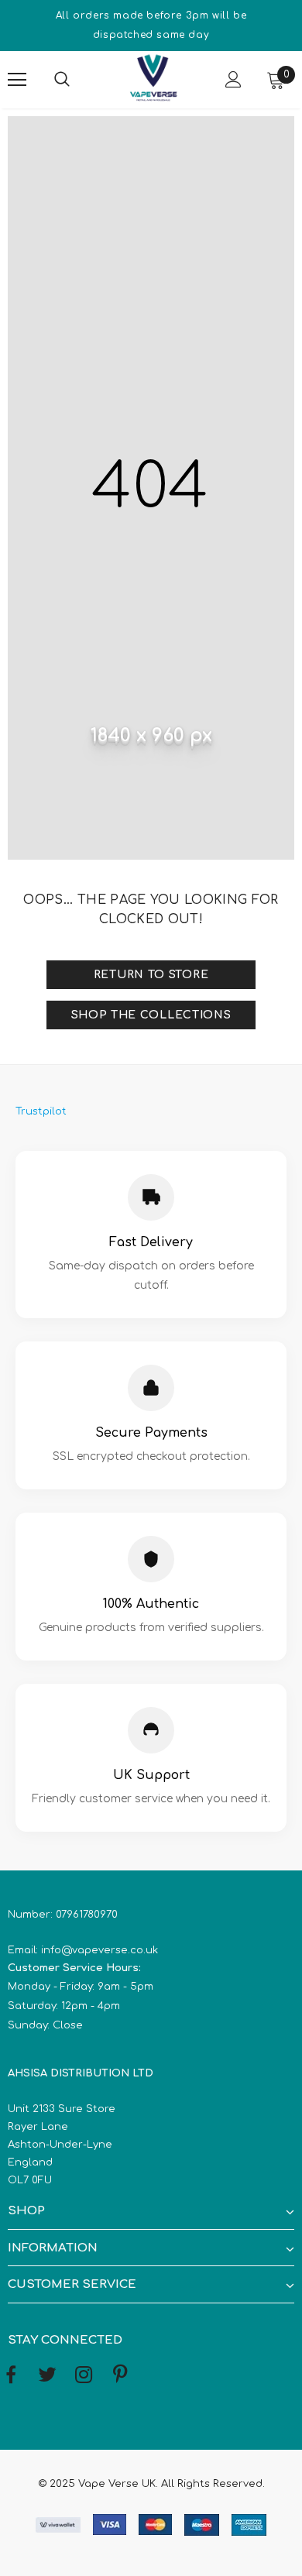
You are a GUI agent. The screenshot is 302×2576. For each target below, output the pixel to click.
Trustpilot (41, 1111)
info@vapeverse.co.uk (100, 1950)
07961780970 (87, 1915)
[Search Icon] (77, 80)
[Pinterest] (120, 2375)
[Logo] (153, 79)
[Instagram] (84, 2375)
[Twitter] (47, 2375)
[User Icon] (233, 79)
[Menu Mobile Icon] (17, 80)
